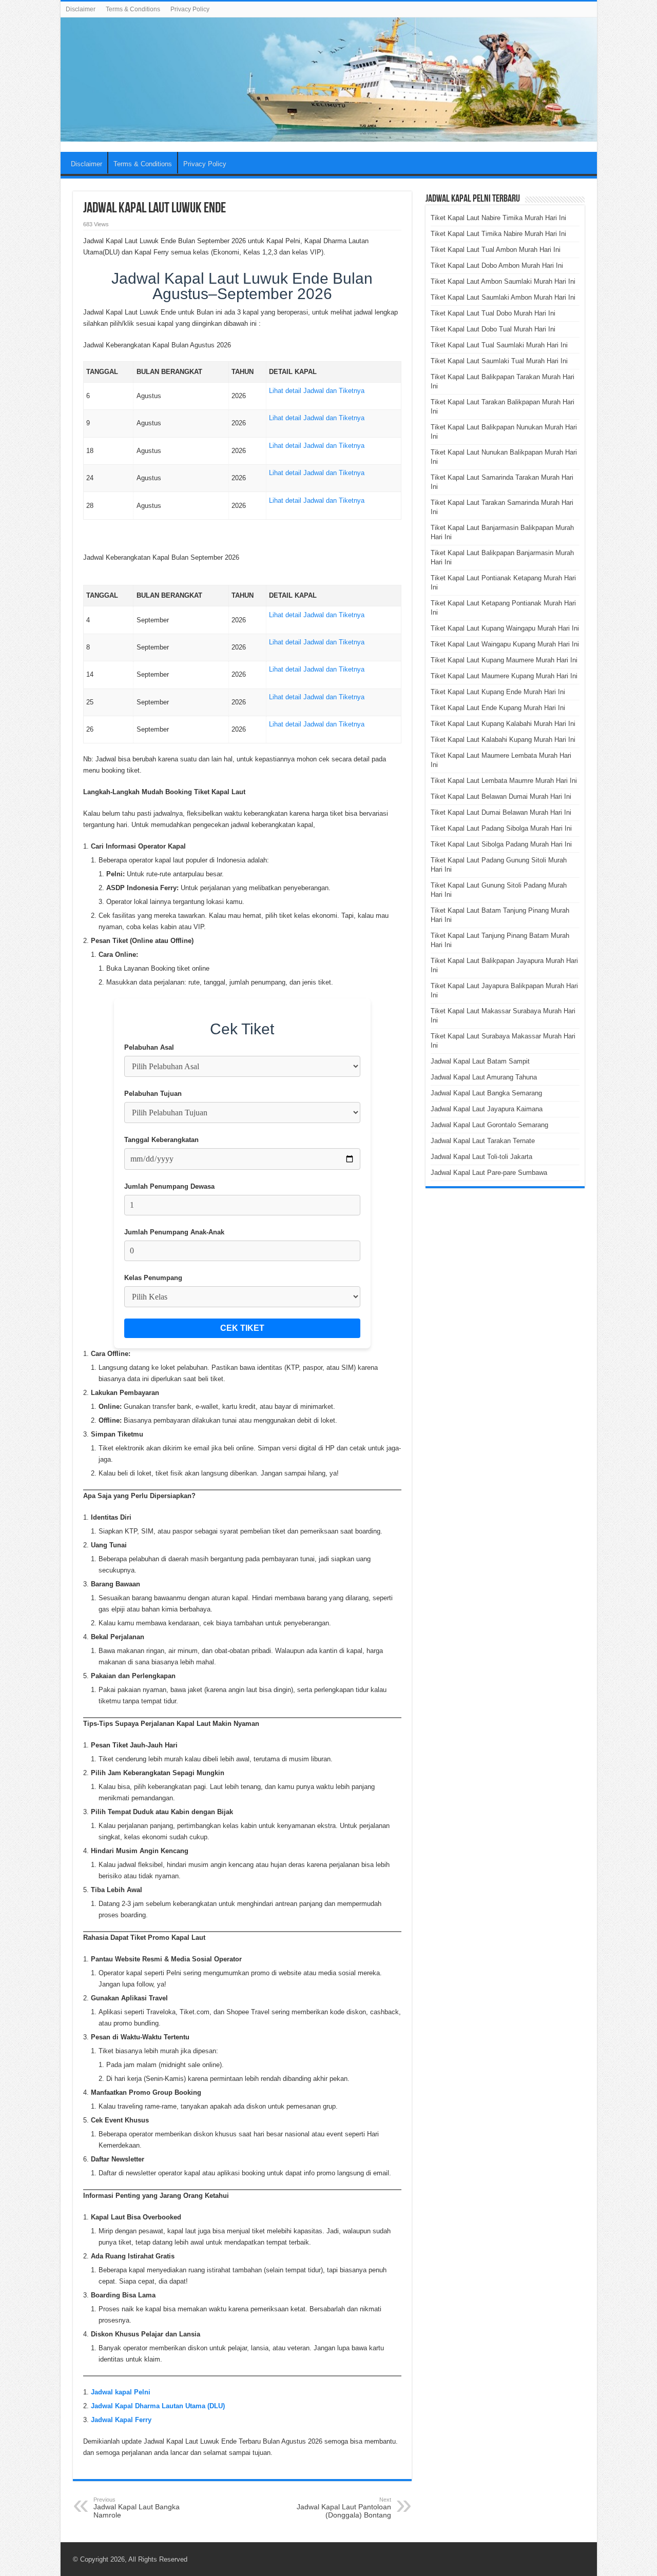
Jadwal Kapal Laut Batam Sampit (480, 1061)
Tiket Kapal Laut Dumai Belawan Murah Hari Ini (501, 812)
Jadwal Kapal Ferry (121, 2420)
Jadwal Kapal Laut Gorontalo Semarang (489, 1125)
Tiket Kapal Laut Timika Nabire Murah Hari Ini (498, 234)
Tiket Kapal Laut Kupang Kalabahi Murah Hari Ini (503, 724)
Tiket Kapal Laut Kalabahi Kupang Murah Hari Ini (503, 740)
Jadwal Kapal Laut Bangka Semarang (486, 1093)
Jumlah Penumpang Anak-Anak (174, 1232)
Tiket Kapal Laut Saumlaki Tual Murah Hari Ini (499, 361)
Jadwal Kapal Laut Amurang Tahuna (484, 1077)
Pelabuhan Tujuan (153, 1094)
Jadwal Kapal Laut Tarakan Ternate (483, 1141)
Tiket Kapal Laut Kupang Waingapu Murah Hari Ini (505, 628)
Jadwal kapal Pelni (121, 2392)
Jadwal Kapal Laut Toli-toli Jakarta (481, 1157)
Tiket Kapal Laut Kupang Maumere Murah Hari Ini (504, 660)
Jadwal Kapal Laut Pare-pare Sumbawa (489, 1173)
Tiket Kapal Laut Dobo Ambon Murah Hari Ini (497, 266)
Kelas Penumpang (153, 1278)
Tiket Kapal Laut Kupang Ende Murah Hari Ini (498, 692)
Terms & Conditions (133, 9)
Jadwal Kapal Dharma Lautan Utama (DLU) (158, 2406)
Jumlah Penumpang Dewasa (169, 1186)
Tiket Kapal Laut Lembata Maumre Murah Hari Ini (504, 781)
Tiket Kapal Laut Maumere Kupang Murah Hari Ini (504, 676)
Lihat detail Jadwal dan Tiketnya (317, 391)
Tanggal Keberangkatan (161, 1140)
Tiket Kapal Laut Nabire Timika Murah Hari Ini (498, 218)
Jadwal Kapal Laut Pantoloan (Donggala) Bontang (344, 2508)
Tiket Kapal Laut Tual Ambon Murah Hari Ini (496, 250)
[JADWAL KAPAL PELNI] (329, 80)
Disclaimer (81, 9)
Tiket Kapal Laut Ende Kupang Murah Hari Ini (498, 708)
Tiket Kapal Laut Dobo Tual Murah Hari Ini (493, 329)
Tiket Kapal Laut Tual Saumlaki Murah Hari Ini (499, 345)
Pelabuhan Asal (149, 1047)
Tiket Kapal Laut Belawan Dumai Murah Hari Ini (501, 797)
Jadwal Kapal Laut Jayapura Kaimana (487, 1109)
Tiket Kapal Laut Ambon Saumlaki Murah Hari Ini (503, 281)
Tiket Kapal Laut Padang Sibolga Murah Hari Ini (501, 828)
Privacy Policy (190, 9)
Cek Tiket (242, 1328)
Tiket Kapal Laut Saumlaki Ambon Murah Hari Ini (503, 297)
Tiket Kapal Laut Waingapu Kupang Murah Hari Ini (505, 644)
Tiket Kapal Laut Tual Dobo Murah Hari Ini (493, 313)
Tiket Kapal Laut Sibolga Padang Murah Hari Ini (501, 844)
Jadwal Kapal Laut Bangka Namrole (137, 2508)
